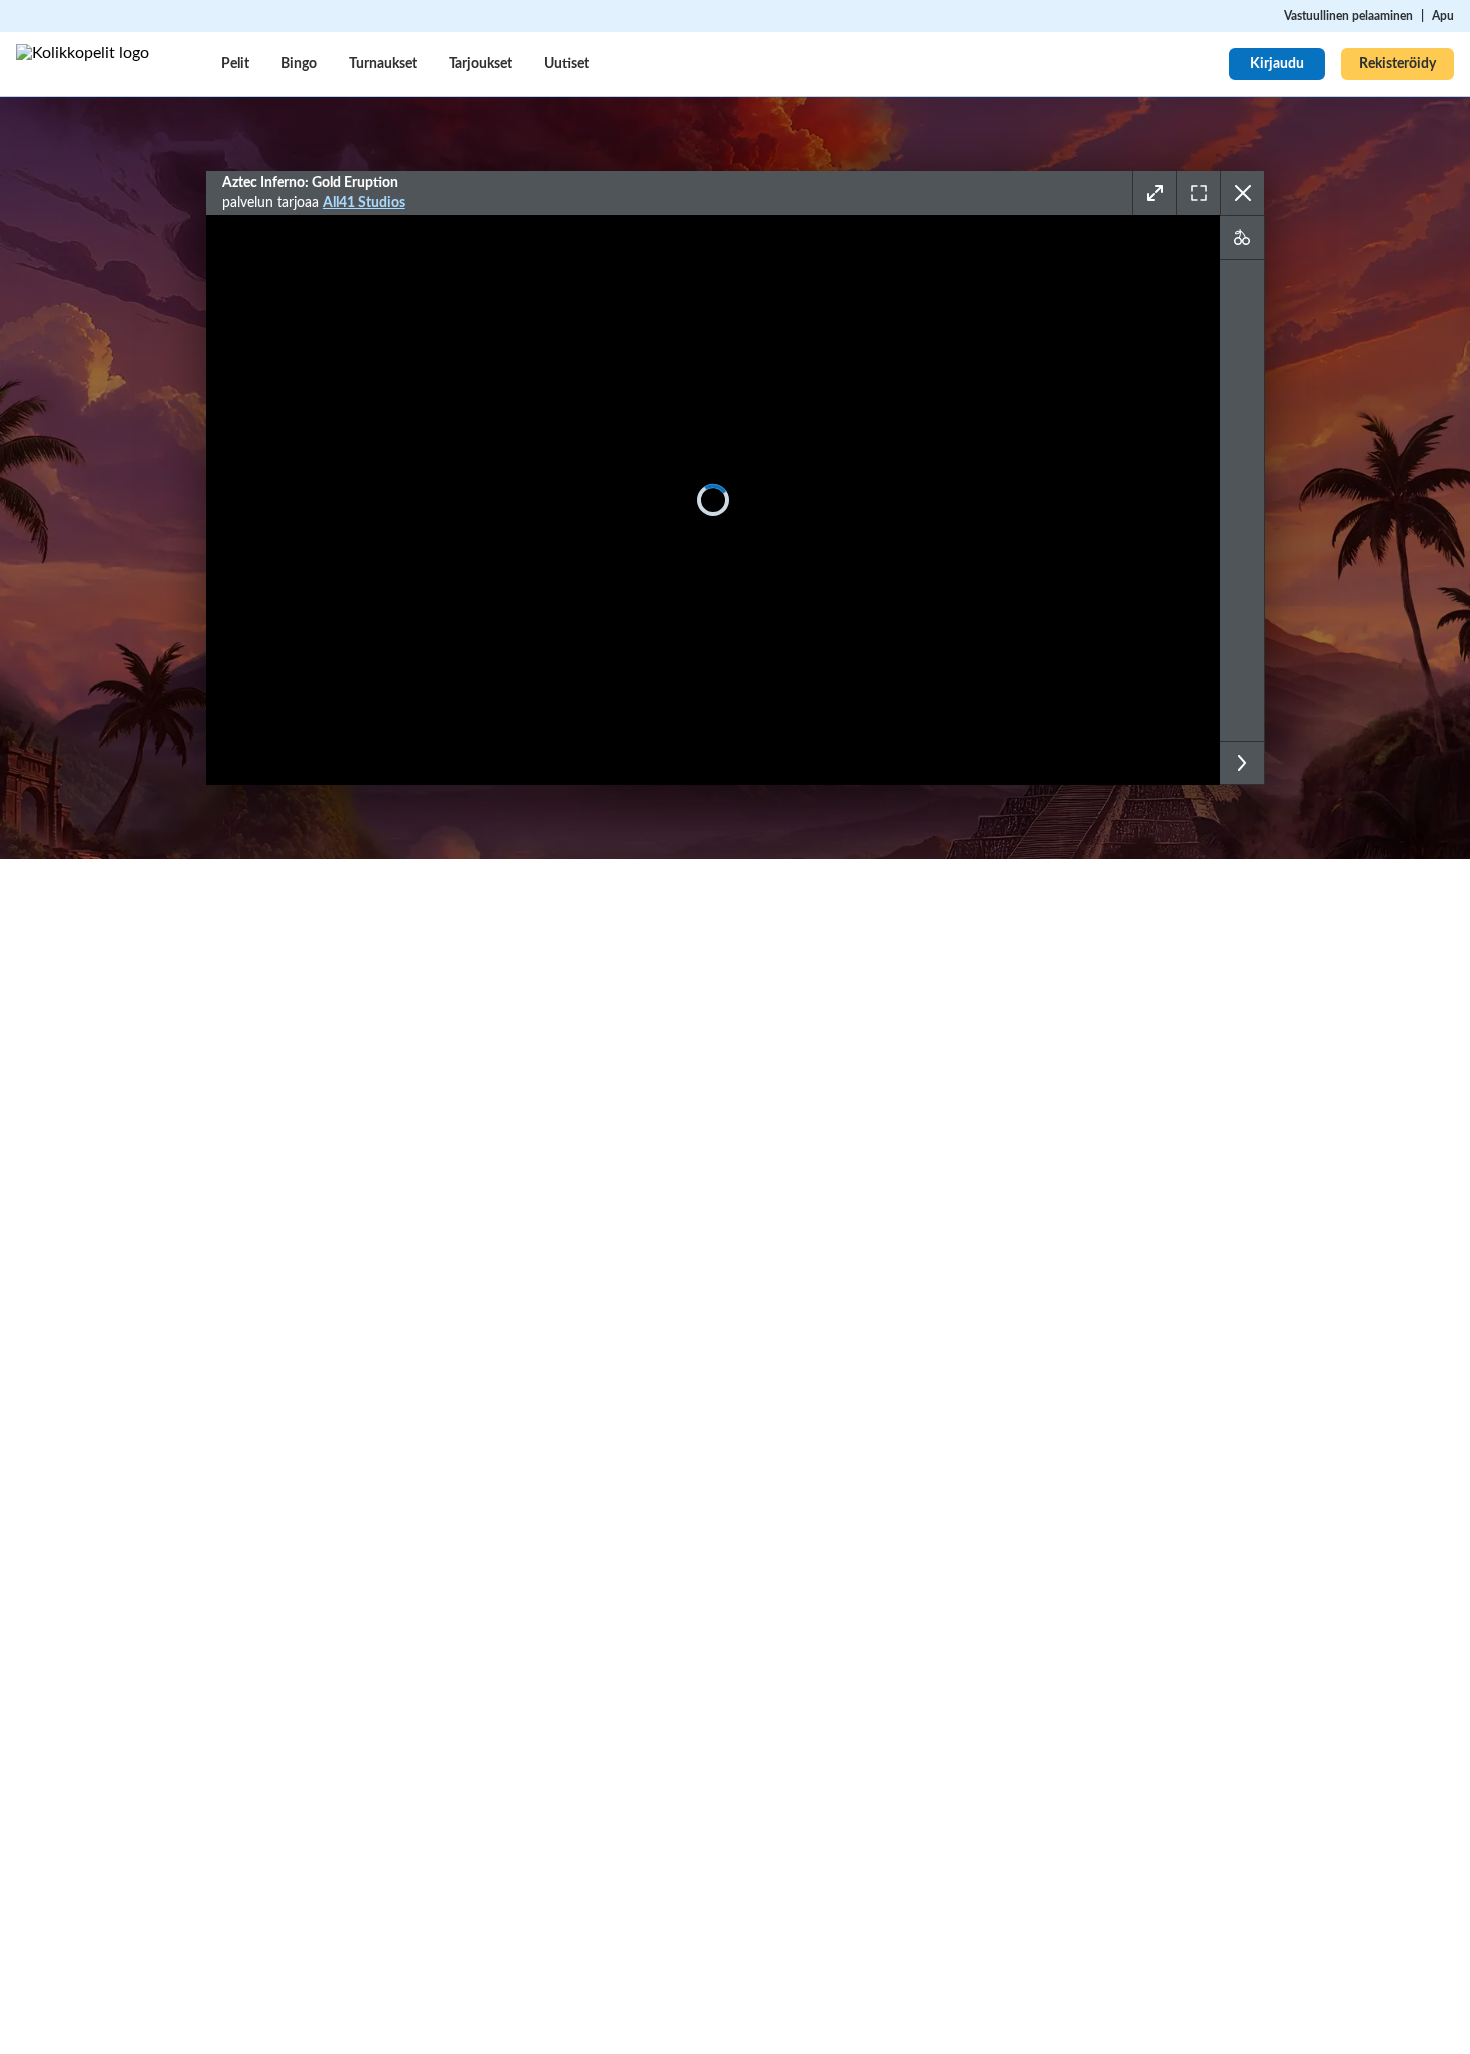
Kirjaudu (1277, 64)
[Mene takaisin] (1242, 193)
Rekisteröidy (1397, 64)
